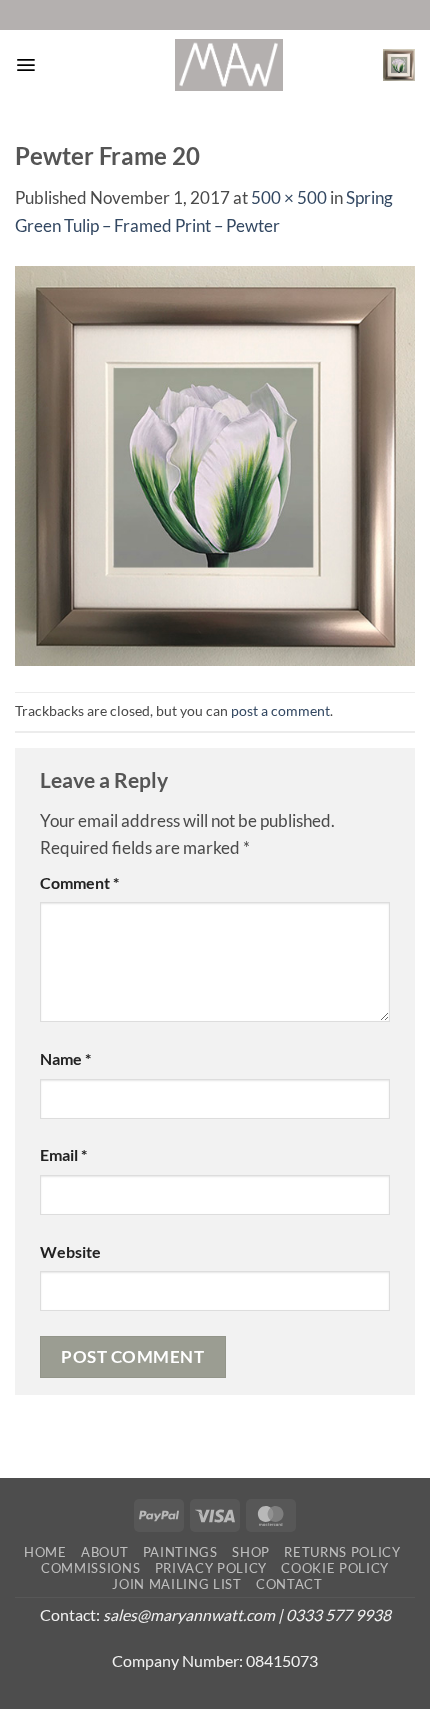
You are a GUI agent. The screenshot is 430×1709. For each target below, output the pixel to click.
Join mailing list (176, 1584)
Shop (251, 1552)
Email (63, 1155)
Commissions (90, 1568)
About (104, 1552)
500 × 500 (289, 197)
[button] (25, 65)
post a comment (280, 710)
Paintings (180, 1552)
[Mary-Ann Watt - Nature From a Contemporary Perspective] (229, 65)
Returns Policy (342, 1552)
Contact (289, 1584)
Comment (79, 883)
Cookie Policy (335, 1568)
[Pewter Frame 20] (215, 463)
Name (65, 1059)
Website (70, 1252)
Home (45, 1552)
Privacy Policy (211, 1568)
